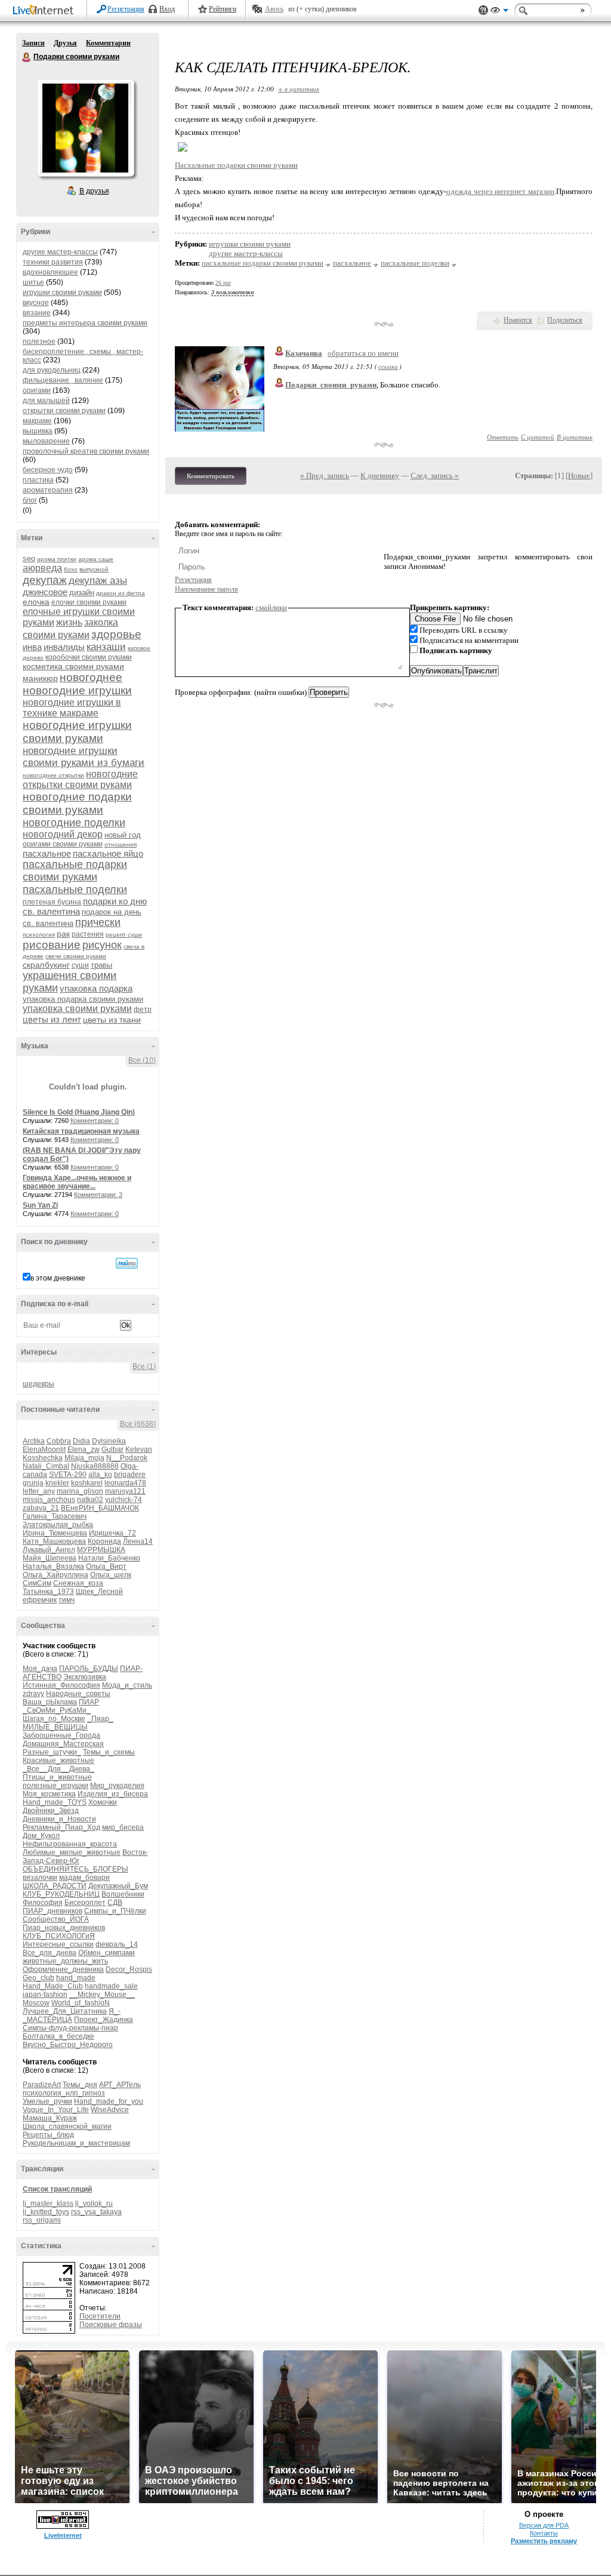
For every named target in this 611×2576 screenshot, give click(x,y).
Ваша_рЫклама (50, 1702)
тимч (67, 1600)
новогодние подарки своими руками (77, 803)
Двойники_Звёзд (51, 1811)
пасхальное (47, 853)
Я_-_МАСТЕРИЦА (72, 2015)
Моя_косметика (49, 1794)
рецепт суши (124, 935)
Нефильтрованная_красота (70, 1844)
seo (29, 558)
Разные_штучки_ (52, 1752)
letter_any (39, 1491)
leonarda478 (125, 1483)
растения (88, 934)
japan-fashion (45, 1995)
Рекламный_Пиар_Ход (61, 1827)
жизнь (69, 622)
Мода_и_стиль (127, 1685)
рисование (52, 945)
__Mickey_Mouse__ (102, 1995)
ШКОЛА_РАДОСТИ (55, 1886)
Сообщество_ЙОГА (56, 1919)
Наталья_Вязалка (53, 1566)
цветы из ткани (112, 1020)
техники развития (53, 262)
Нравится (518, 320)
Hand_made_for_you (109, 2101)
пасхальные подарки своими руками (75, 871)
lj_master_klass (48, 2203)
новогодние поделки (74, 823)
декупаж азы (98, 581)
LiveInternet (45, 11)
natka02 (90, 1500)
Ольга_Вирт (106, 1566)
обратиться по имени (363, 353)
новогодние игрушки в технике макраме (72, 708)
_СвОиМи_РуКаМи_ (57, 1710)
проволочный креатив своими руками (86, 451)
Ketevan (139, 1449)
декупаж (45, 580)
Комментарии (108, 43)
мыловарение (46, 441)
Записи (33, 43)
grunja (33, 1483)
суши (80, 965)
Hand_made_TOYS (55, 1802)
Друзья (65, 43)
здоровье (116, 634)
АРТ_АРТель (120, 2085)
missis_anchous (49, 1500)
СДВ (115, 1903)
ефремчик (40, 1600)
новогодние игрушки (77, 690)
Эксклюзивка (85, 1677)
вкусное (36, 303)
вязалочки (40, 1878)
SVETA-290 (68, 1475)
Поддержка (483, 10)
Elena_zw (84, 1449)
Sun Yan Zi (40, 1205)
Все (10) (142, 1060)
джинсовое (45, 592)
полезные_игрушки (55, 1786)
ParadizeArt (42, 2085)
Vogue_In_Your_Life (56, 2110)
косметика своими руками (73, 666)
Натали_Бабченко (109, 1558)
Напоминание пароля (206, 589)
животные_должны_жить (65, 1961)
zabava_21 (41, 1508)
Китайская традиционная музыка (81, 1131)
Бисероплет (85, 1903)
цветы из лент (52, 1019)
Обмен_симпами (107, 1953)
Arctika (34, 1441)
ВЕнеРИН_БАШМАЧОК (100, 1508)
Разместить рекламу (544, 2541)
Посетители (100, 2316)
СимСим (37, 1583)
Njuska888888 (95, 1466)
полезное (39, 341)
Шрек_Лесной (99, 1592)
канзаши (106, 647)
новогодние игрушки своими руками (77, 732)
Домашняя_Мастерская (63, 1744)
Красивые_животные (58, 1761)
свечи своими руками (76, 956)
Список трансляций (57, 2189)
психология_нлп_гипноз (64, 2093)
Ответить (503, 437)
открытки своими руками (64, 411)
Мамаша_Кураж (50, 2118)
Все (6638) (138, 1424)
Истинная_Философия (61, 1685)
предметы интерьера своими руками (85, 323)
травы (101, 965)
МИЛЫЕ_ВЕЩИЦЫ (55, 1727)
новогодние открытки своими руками (80, 779)
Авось (274, 9)
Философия (43, 1903)
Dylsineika (109, 1441)
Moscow (36, 2003)
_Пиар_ (100, 1719)
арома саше (96, 559)
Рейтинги (223, 9)
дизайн (82, 593)
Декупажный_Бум (118, 1886)
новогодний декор (63, 834)
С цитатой (538, 437)
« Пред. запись (325, 476)
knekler (57, 1483)
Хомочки (103, 1802)
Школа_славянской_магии (67, 2126)
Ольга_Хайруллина (55, 1575)
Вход (167, 9)
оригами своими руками (63, 844)
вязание (37, 313)
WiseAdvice (110, 2110)
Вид (499, 12)
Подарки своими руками (27, 57)
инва (32, 647)
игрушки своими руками (62, 293)
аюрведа (42, 568)
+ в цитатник (299, 89)
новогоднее (91, 677)
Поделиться (565, 320)
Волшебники (123, 1894)
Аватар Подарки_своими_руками (85, 128)
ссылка (388, 366)
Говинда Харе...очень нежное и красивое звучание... (77, 1182)
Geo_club (38, 1978)
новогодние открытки (53, 775)
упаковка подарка (96, 988)
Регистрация (126, 9)
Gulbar (112, 1449)
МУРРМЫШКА (101, 1550)
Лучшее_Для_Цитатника (65, 2011)
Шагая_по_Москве (54, 1719)
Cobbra (59, 1441)
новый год (123, 835)
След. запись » (435, 476)
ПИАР (89, 1702)
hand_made (76, 1978)
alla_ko (100, 1475)
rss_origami (42, 2220)
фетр (143, 1010)
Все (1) (144, 1367)
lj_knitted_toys (46, 2212)
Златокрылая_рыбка (58, 1525)
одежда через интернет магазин (500, 191)
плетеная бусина (52, 902)
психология (39, 935)
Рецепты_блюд (48, 2135)
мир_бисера (123, 1827)
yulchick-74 (124, 1500)
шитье (33, 282)
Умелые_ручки (47, 2101)
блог (30, 500)
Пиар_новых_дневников (64, 1928)
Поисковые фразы (111, 2325)
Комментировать (211, 476)
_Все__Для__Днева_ (58, 1769)
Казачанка (304, 353)
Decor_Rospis (129, 1969)
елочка (36, 602)
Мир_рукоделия (117, 1786)
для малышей (46, 401)
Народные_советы (78, 1694)
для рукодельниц (52, 370)
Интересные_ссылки (58, 1944)
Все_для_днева (50, 1953)
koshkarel (87, 1483)
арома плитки (57, 559)
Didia (81, 1441)
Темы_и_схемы (109, 1752)
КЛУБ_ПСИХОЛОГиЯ (59, 1936)
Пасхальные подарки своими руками (236, 165)
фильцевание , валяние (63, 380)
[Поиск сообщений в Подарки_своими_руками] (127, 1263)
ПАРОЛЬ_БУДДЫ (89, 1669)
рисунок (102, 945)
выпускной (94, 569)
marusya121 (125, 1491)
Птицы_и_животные (57, 1777)
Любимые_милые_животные (72, 1852)
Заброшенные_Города (61, 1735)
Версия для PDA (544, 2525)
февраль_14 (117, 1944)
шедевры (38, 1384)
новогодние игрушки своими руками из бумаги (84, 757)
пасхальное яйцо (108, 853)
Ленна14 (138, 1541)
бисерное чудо (48, 470)
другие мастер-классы (60, 252)
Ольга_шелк (111, 1575)
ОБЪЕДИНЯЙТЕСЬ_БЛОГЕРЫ (75, 1869)
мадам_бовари (84, 1878)
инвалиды (64, 647)
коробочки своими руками (89, 657)
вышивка (38, 431)
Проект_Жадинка (104, 2020)
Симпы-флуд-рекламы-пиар (70, 2028)
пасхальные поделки (75, 890)
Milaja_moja (84, 1458)
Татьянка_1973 (48, 1592)
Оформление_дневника (63, 1969)
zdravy (33, 1694)
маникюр (40, 678)
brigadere (130, 1475)
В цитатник (575, 437)
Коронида (104, 1541)
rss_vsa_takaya (96, 2212)
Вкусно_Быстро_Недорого (68, 2045)
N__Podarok (127, 1458)
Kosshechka (43, 1458)
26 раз (223, 283)
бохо (71, 569)
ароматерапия (48, 490)
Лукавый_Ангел (49, 1550)
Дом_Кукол (41, 1836)
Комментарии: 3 (98, 1195)
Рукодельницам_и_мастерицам (76, 2143)
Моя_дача (40, 1669)
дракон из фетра (121, 593)
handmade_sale (111, 1986)
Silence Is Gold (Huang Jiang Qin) (79, 1112)
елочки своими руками (89, 602)
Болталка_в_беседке (58, 2036)
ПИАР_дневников (53, 1911)
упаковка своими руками (77, 1009)
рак (63, 934)
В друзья (94, 191)
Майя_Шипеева (50, 1558)
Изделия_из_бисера (113, 1794)
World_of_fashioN (81, 2003)
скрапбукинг (46, 965)
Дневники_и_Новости (59, 1819)
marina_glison (80, 1491)
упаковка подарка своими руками (83, 999)
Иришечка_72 (112, 1533)
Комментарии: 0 (95, 1121)
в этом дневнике (58, 1278)
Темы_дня (80, 2085)
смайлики (271, 607)
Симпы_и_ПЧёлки (115, 1911)
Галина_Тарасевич (55, 1516)
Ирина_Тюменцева (55, 1533)
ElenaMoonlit (44, 1449)
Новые (579, 476)
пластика (38, 480)
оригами (37, 390)
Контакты (544, 2533)
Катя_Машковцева (54, 1541)
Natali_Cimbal (46, 1466)
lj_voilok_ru (94, 2203)
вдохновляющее (50, 272)
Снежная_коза (78, 1583)
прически (98, 922)
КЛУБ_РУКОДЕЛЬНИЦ (61, 1894)
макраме (37, 421)
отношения (121, 844)
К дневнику (380, 476)
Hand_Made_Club (53, 1986)
